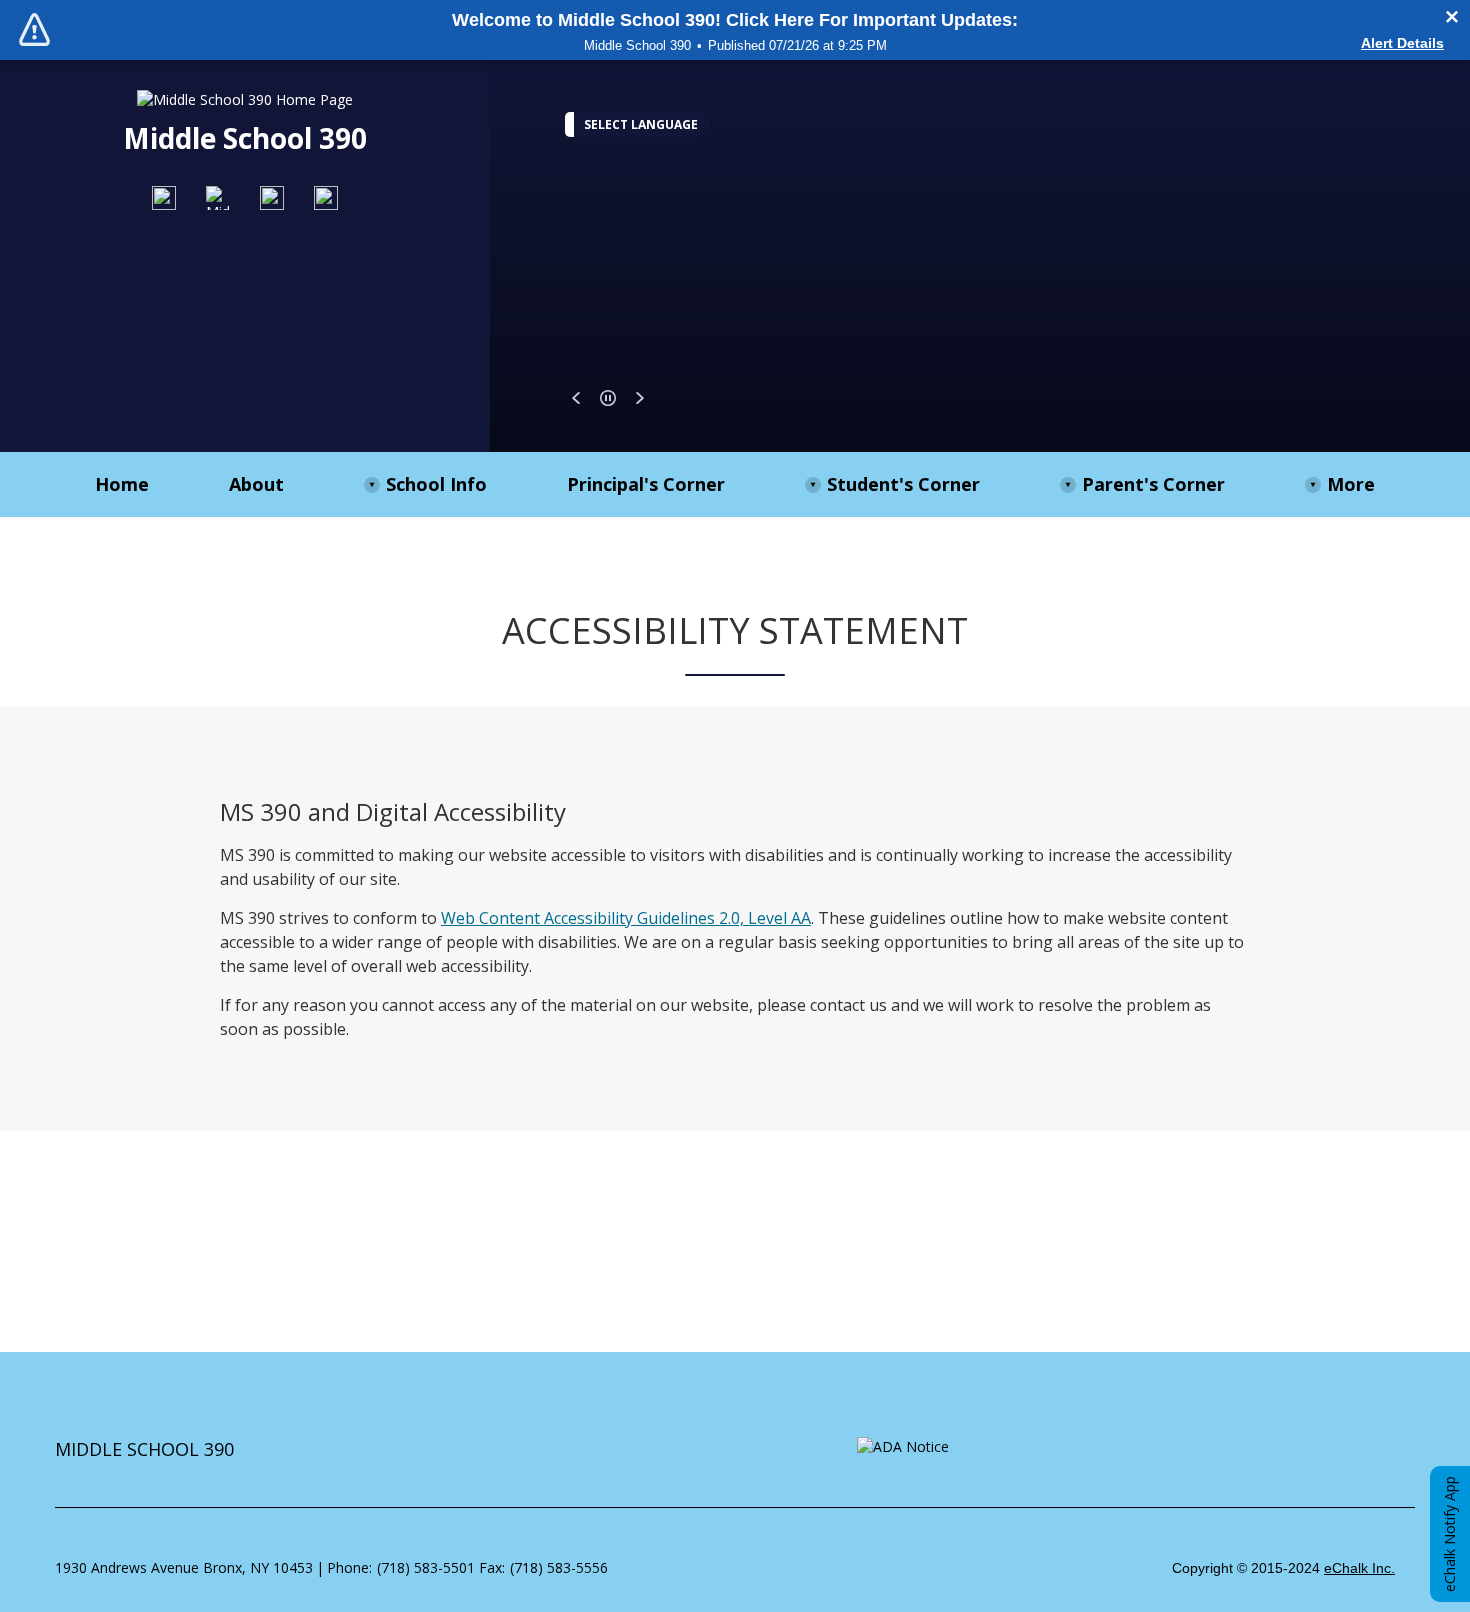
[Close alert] (1452, 17)
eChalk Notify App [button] (1449, 1534)
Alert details (1402, 43)
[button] (576, 398)
